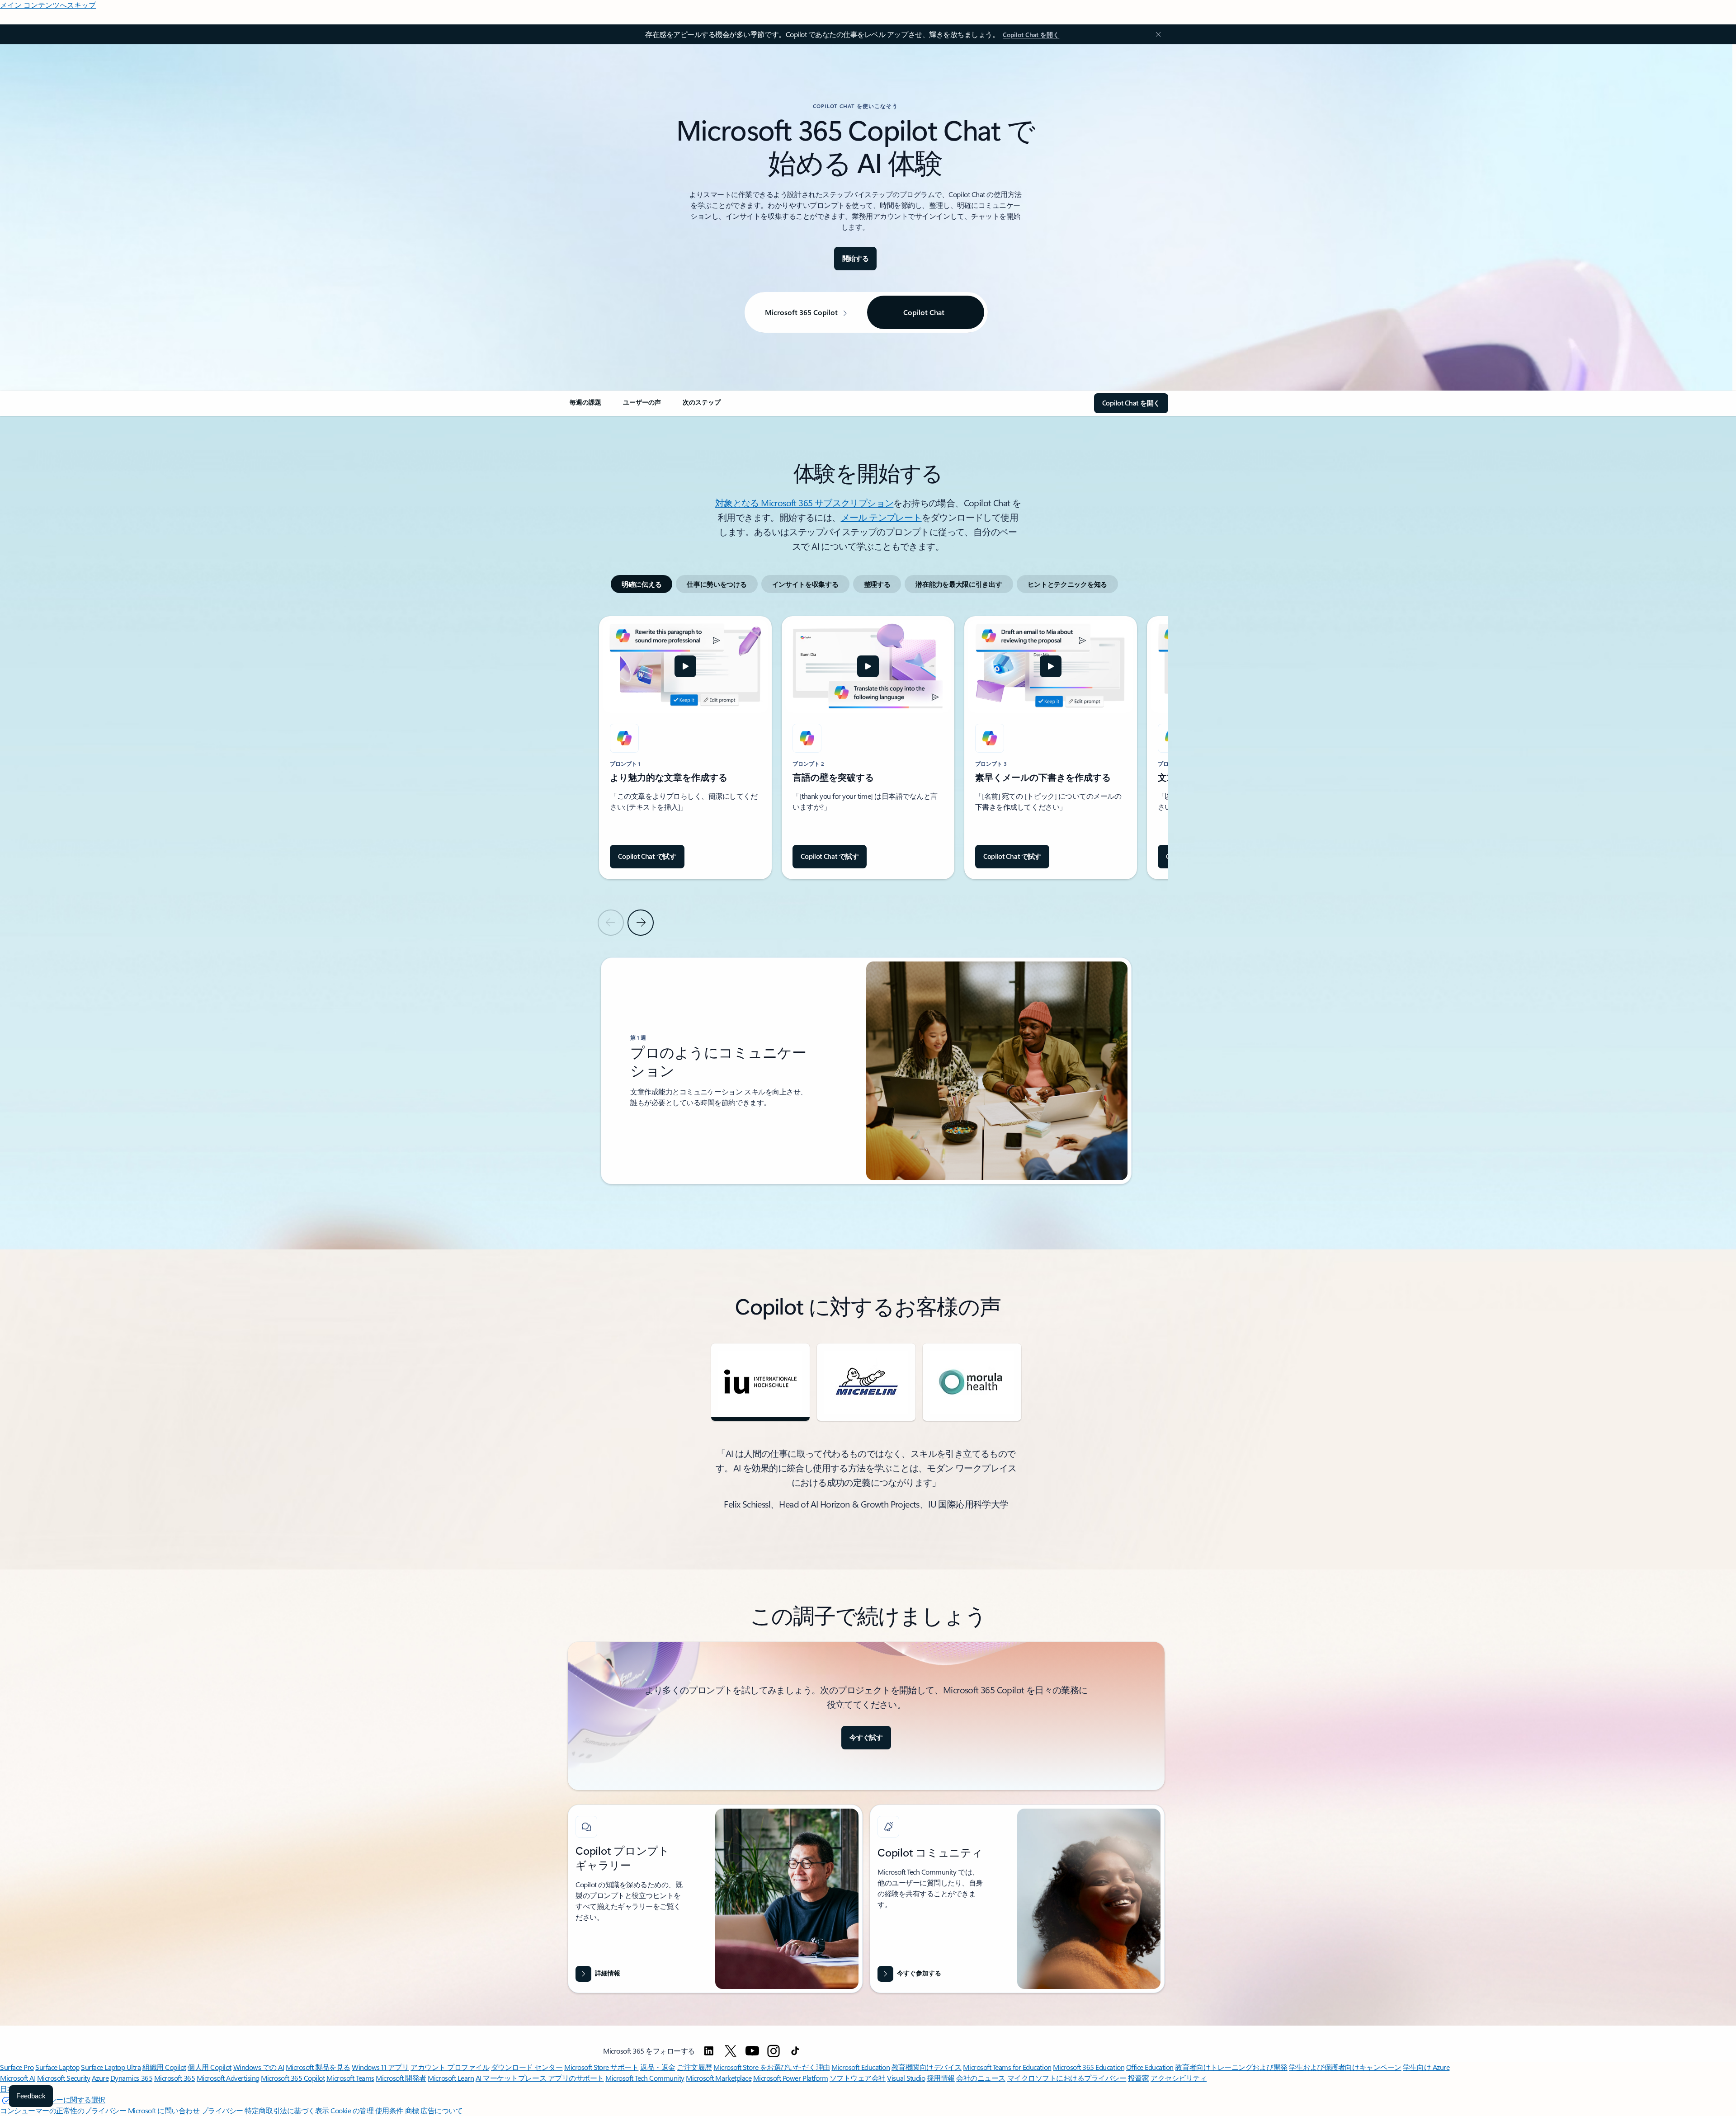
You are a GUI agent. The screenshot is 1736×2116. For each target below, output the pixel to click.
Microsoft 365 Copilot (293, 2078)
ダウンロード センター (527, 2067)
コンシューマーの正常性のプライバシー (63, 2110)
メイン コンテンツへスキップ (48, 5)
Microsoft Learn (451, 2078)
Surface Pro (17, 2067)
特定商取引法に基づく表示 (287, 2110)
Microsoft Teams (350, 2078)
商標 (412, 2110)
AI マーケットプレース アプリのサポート (540, 2078)
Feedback (31, 2096)
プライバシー (222, 2110)
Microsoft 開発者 (401, 2078)
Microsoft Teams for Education (1007, 2067)
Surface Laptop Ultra (111, 2067)
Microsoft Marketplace (719, 2078)
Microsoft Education (861, 2067)
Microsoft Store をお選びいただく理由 (772, 2067)
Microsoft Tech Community (645, 2078)
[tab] (642, 584)
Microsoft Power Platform (790, 2078)
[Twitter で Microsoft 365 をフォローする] (731, 2051)
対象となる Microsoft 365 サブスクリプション (804, 502)
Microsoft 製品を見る (318, 2067)
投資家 (1139, 2078)
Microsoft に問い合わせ (164, 2110)
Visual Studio (906, 2078)
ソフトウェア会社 (858, 2078)
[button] (685, 666)
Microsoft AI (18, 2078)
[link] (585, 406)
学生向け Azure (1426, 2067)
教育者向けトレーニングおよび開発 (1231, 2067)
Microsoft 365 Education (1089, 2067)
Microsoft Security (64, 2078)
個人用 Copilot (210, 2067)
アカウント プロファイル (450, 2067)
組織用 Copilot (164, 2067)
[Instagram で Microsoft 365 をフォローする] (774, 2051)
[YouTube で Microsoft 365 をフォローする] (752, 2051)
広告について (441, 2110)
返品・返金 (658, 2067)
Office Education (1150, 2067)
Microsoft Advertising (228, 2078)
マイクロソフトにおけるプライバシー (1067, 2078)
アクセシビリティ (1179, 2078)
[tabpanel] (866, 900)
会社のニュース (981, 2078)
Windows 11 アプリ (380, 2067)
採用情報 (941, 2078)
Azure (100, 2078)
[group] (685, 748)
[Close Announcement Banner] (1156, 34)
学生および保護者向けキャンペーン (1345, 2067)
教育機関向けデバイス (927, 2067)
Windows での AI (259, 2067)
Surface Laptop (57, 2067)
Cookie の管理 (352, 2110)
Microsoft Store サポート (601, 2067)
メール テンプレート (881, 517)
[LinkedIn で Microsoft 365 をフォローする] (709, 2051)
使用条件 (389, 2110)
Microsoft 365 (175, 2078)
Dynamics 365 (131, 2078)
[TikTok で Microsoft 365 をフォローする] (795, 2051)
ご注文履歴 (694, 2067)
